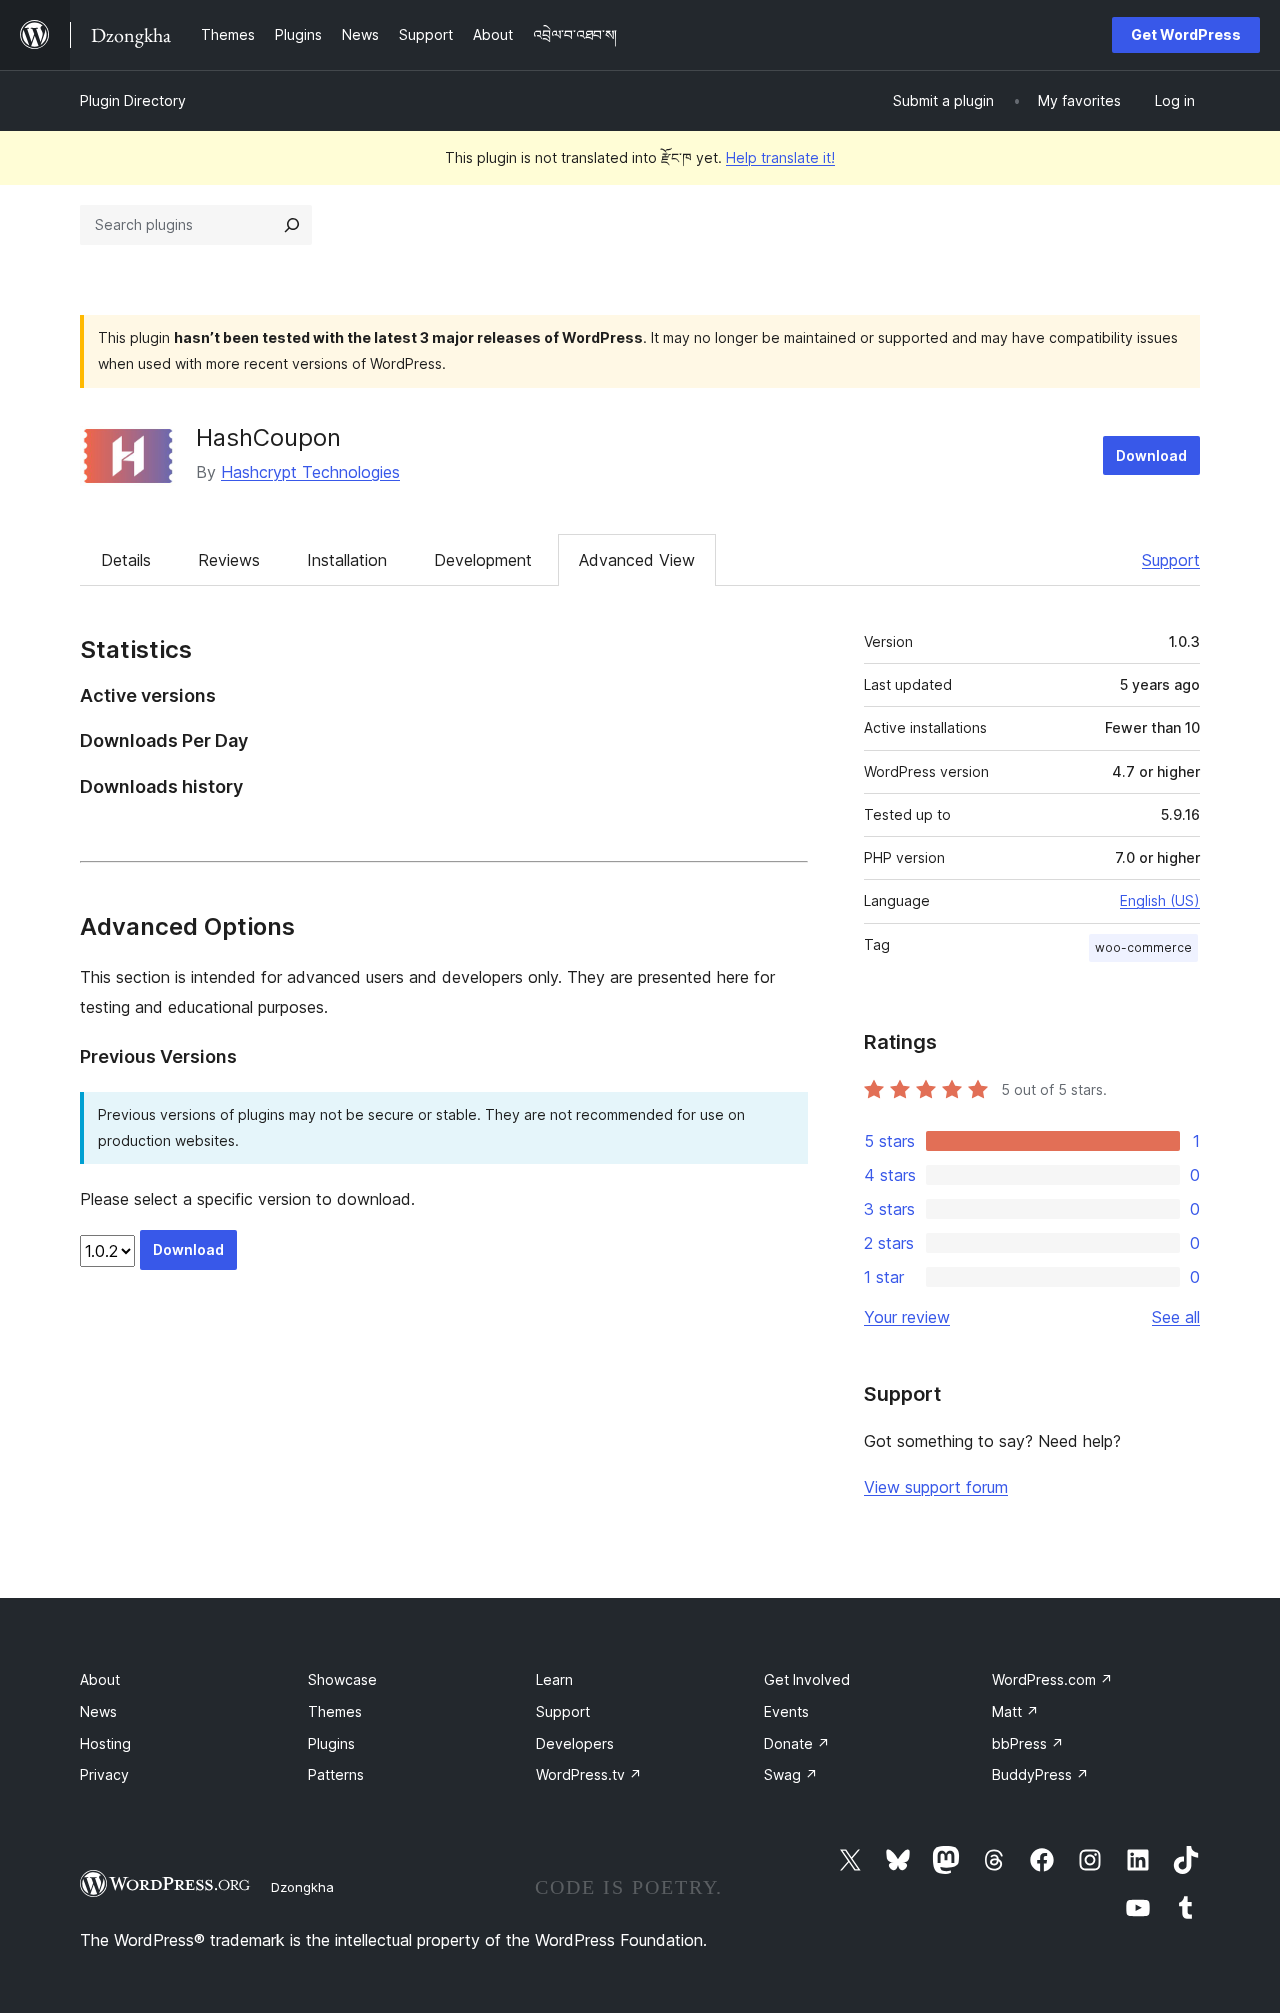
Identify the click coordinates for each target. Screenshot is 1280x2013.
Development (483, 560)
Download (1151, 455)
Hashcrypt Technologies (310, 472)
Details (126, 560)
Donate (797, 1743)
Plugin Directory (133, 100)
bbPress (1028, 1743)
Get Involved (807, 1679)
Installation (347, 560)
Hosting (105, 1743)
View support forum (936, 1487)
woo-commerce (1143, 947)
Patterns (336, 1774)
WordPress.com (1052, 1679)
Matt (1015, 1711)
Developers (575, 1743)
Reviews (229, 560)
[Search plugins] (292, 225)
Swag (791, 1774)
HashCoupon (268, 437)
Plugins (331, 1743)
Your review (907, 1317)
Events (786, 1711)
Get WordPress (1186, 34)
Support (1171, 560)
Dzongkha (302, 1887)
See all (1176, 1317)
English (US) (1160, 900)
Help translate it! (780, 157)
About (100, 1679)
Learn (554, 1679)
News (98, 1711)
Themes (335, 1711)
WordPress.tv (589, 1774)
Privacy (104, 1774)
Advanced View (637, 560)
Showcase (342, 1679)
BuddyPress (1040, 1774)
